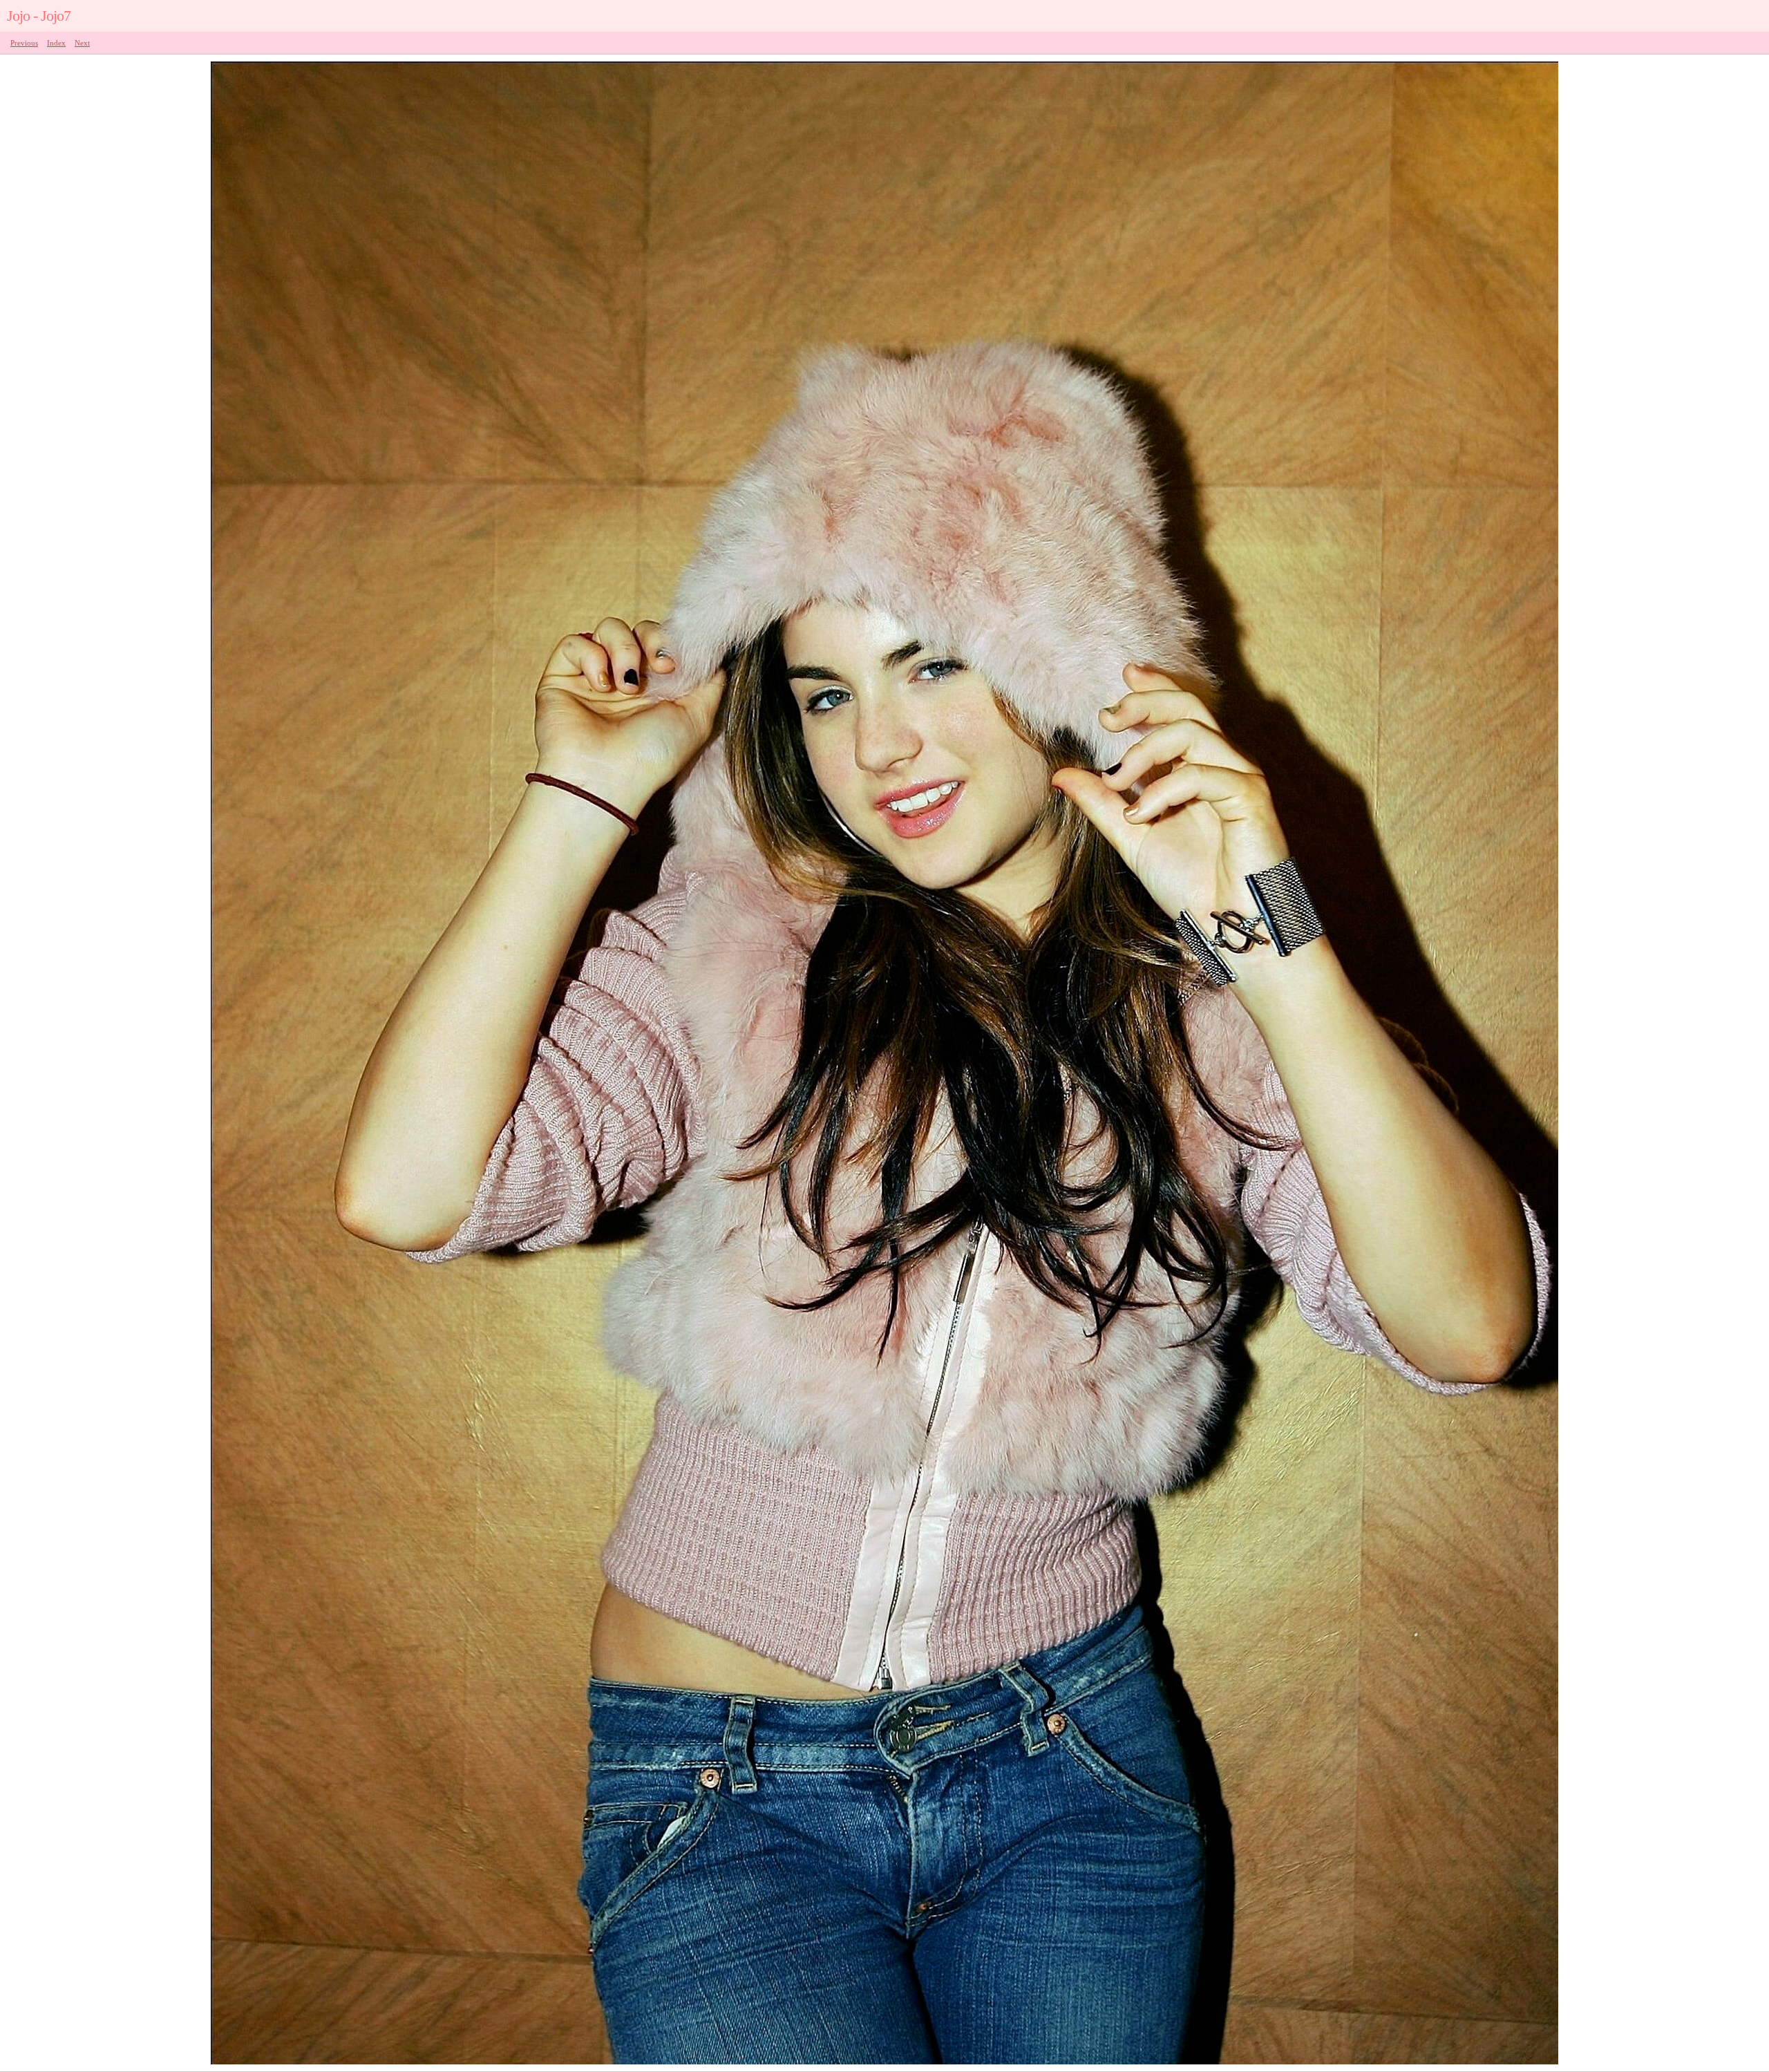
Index (56, 43)
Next (82, 43)
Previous (24, 43)
